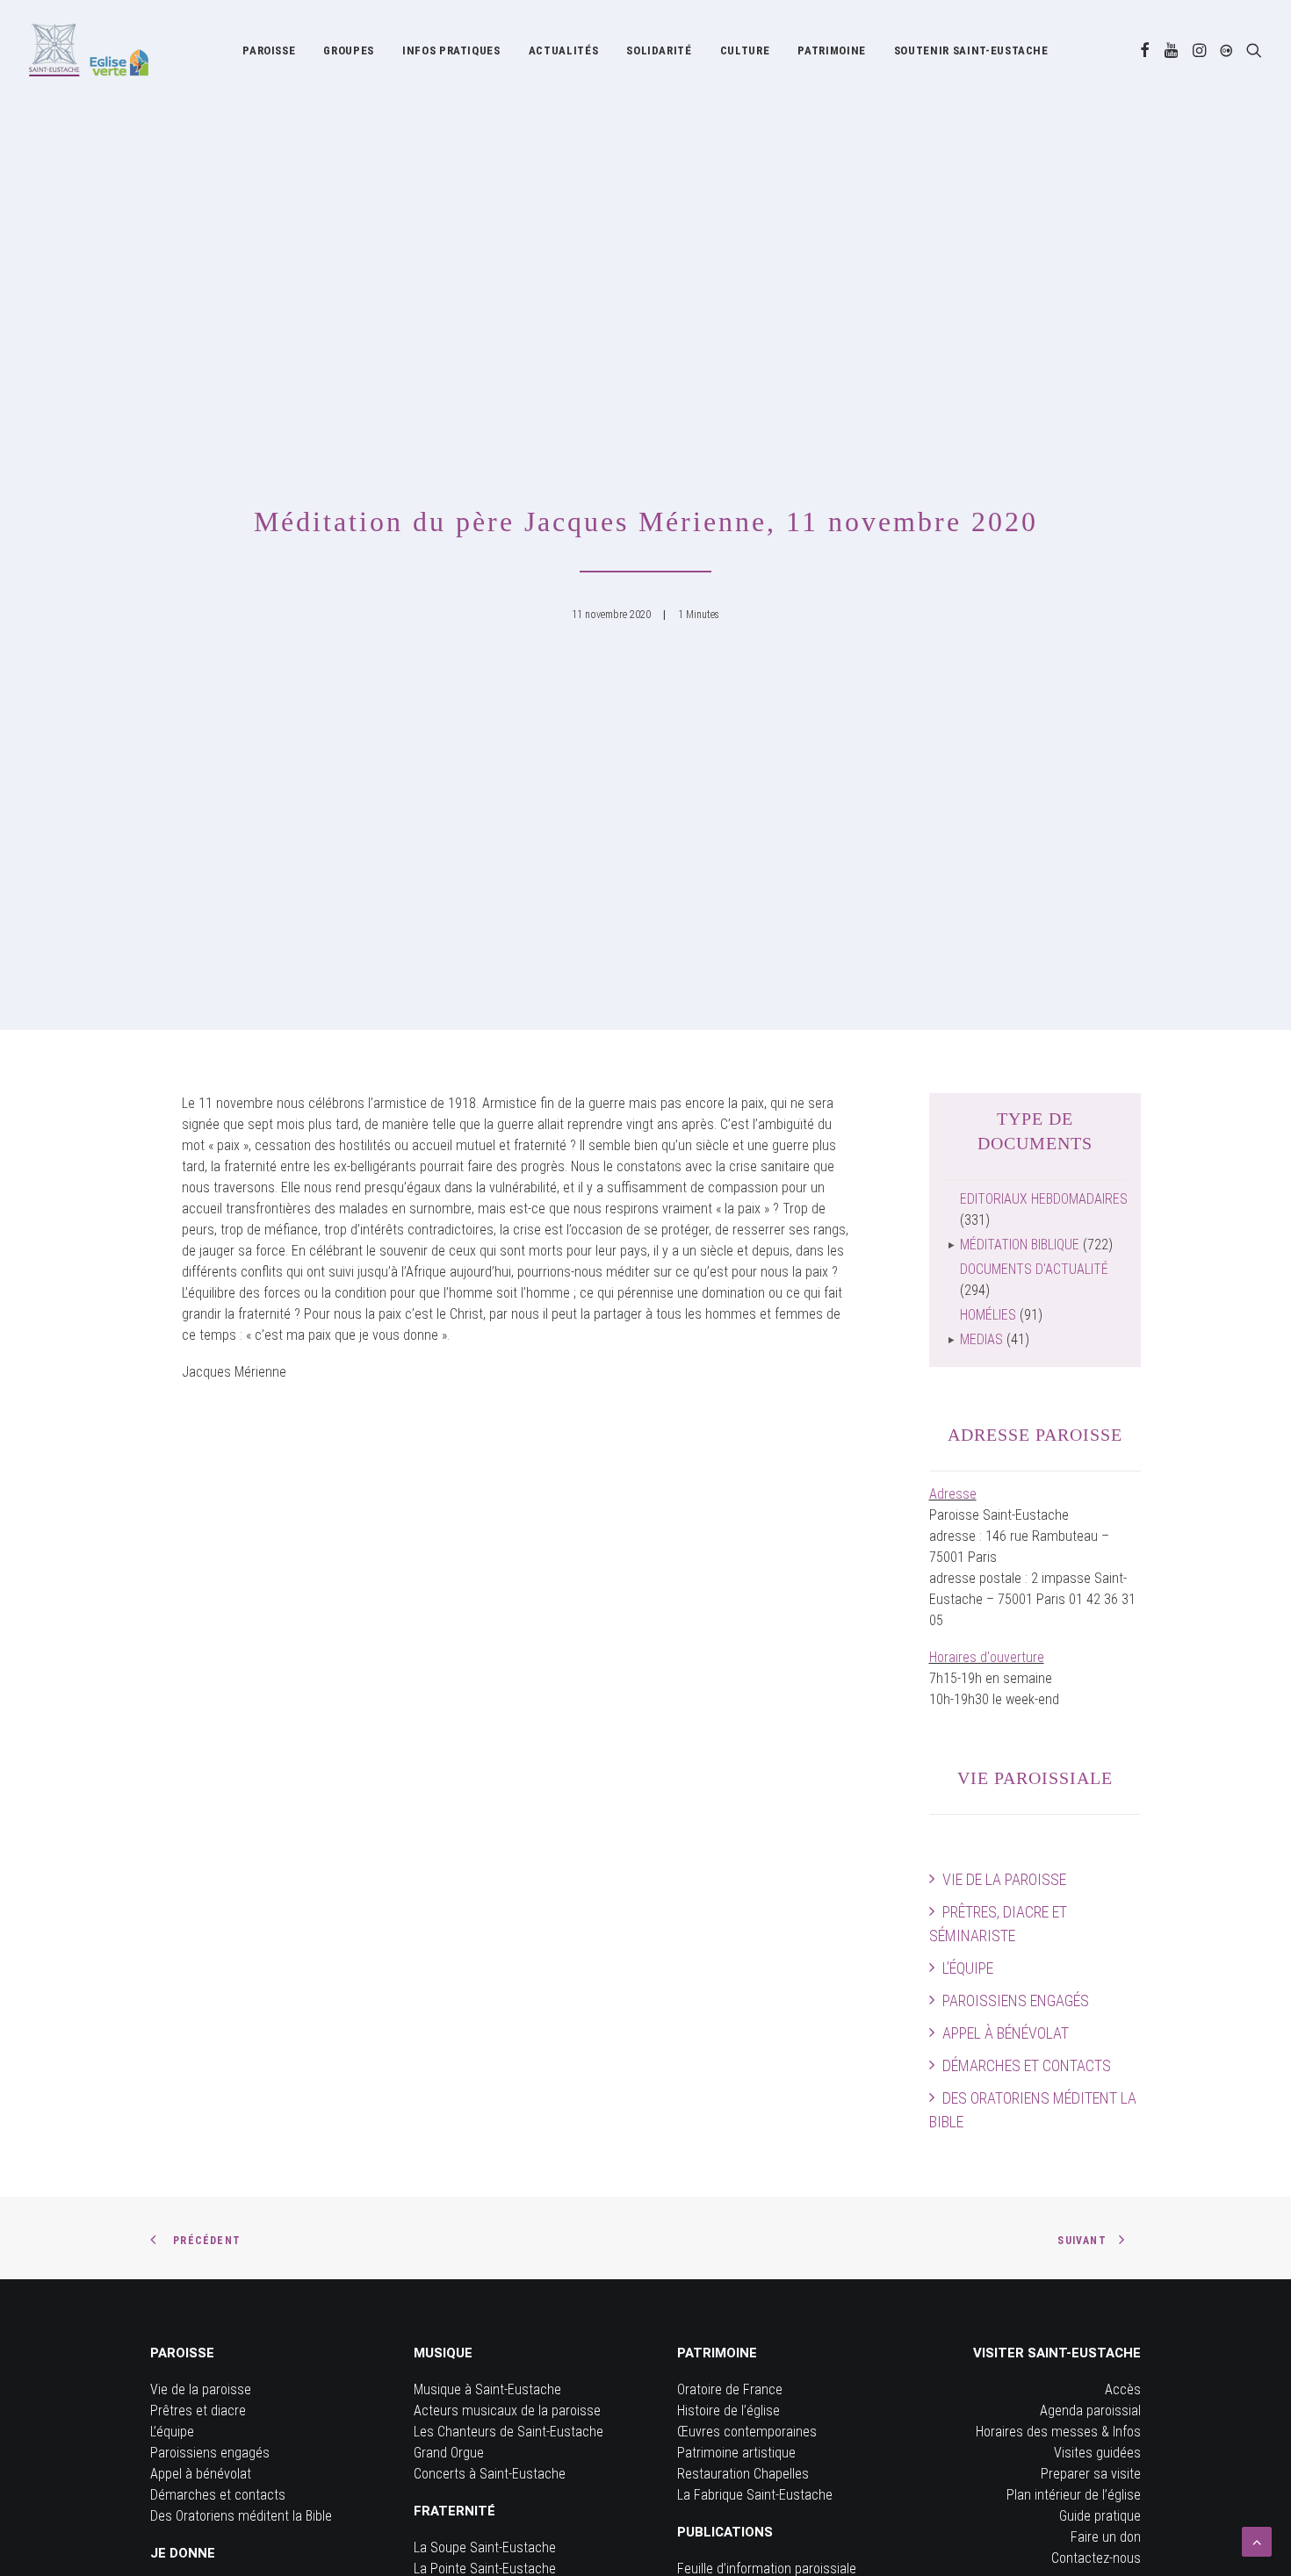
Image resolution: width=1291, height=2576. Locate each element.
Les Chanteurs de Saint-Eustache (508, 2432)
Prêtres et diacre (198, 2411)
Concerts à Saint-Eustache (490, 2474)
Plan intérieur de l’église (1074, 2495)
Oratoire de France (730, 2389)
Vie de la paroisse (1004, 1879)
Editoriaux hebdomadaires (1044, 1199)
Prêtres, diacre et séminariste (998, 1924)
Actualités (564, 50)
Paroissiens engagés (1016, 2000)
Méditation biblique (1020, 1245)
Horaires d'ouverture (987, 1657)
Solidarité (659, 50)
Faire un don (1106, 2537)
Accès (1123, 2389)
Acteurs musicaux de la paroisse (507, 2411)
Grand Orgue (449, 2453)
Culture (745, 50)
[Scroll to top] (1257, 2540)
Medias (981, 1339)
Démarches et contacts (1027, 2065)
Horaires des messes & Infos (1058, 2432)
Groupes (349, 50)
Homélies (988, 1315)
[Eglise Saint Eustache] (89, 50)
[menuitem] (269, 50)
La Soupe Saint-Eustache (485, 2547)
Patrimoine (832, 50)
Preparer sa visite (1091, 2474)
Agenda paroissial (1090, 2411)
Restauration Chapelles (743, 2474)
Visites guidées (1097, 2453)
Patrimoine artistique (736, 2453)
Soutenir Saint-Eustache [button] (971, 50)
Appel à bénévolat (1006, 2033)
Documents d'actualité (1034, 1269)
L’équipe (968, 1968)
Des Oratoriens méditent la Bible (1033, 2110)
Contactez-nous (1096, 2558)
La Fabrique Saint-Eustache (755, 2495)
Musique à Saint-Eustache (487, 2389)
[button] (1145, 50)
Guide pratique (1100, 2516)
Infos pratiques (451, 50)
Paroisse (269, 50)
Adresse (953, 1494)
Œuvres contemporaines (747, 2432)
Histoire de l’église (728, 2411)
